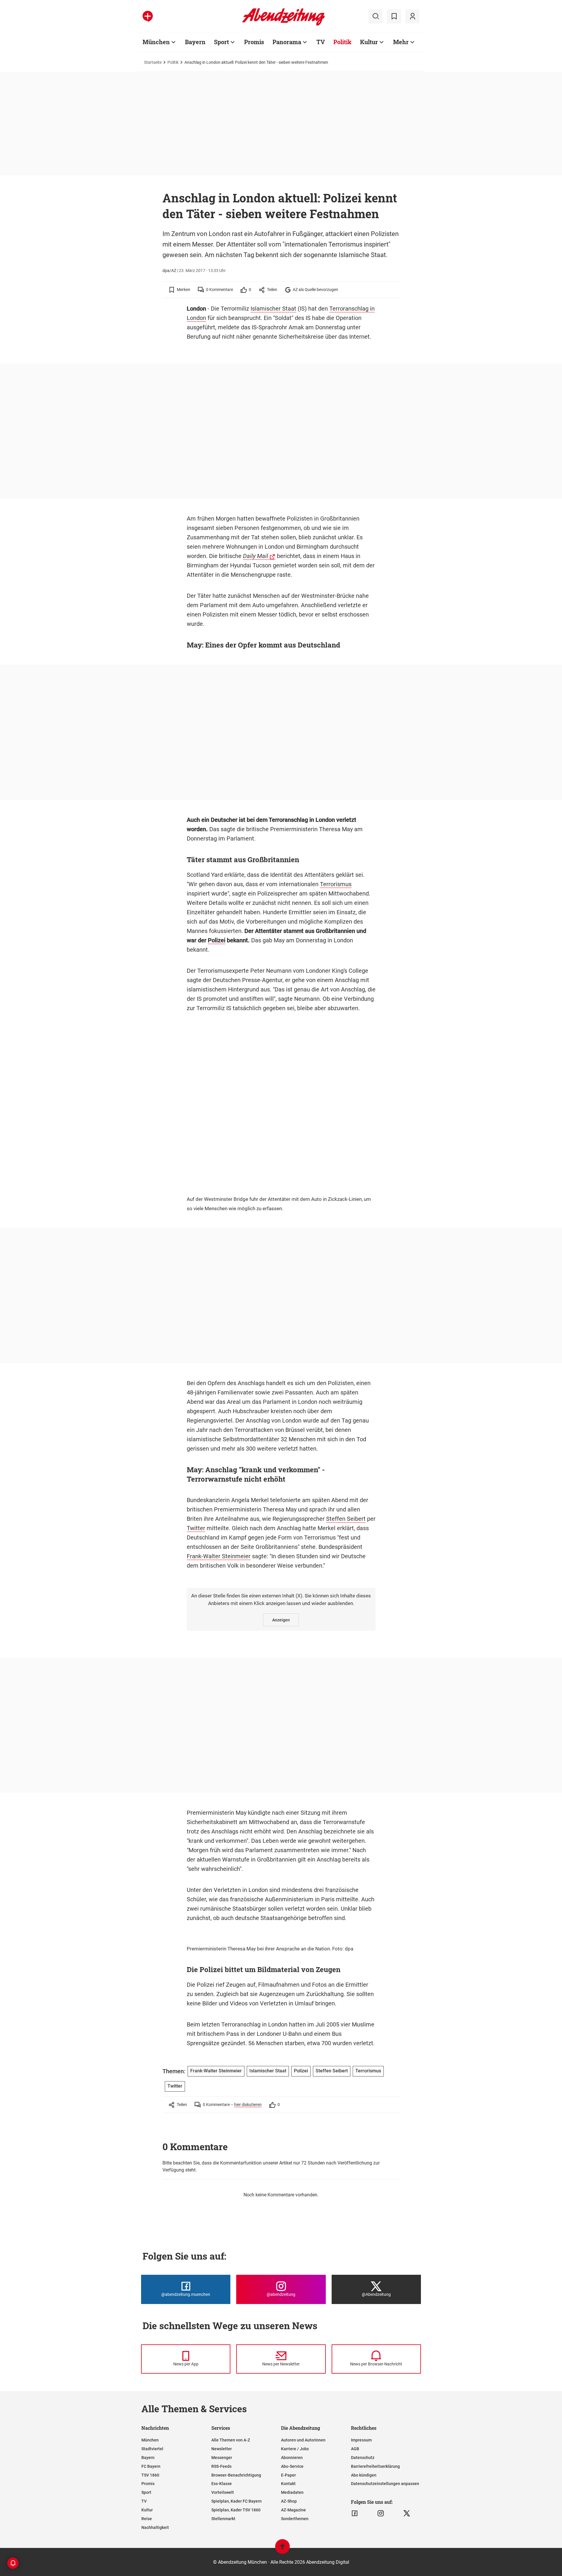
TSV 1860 (150, 2475)
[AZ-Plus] (148, 16)
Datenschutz (363, 2458)
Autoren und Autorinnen (303, 2440)
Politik (342, 42)
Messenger (222, 2458)
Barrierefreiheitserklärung (375, 2466)
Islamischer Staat (273, 309)
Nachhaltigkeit (155, 2527)
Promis (254, 42)
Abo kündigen (364, 2475)
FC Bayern (151, 2466)
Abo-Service (292, 2466)
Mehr (401, 42)
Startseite (153, 62)
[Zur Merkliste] (394, 16)
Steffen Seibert (346, 1519)
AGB (355, 2449)
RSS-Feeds (221, 2466)
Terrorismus (336, 884)
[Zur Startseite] (283, 25)
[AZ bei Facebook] (355, 2513)
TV (321, 42)
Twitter (196, 1528)
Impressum (361, 2440)
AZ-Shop (289, 2501)
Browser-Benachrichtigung (236, 2475)
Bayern (195, 42)
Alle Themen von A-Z (231, 2440)
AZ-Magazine (293, 2510)
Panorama (287, 42)
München (156, 42)
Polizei (217, 940)
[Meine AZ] (412, 16)
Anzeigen (281, 1620)
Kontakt (288, 2484)
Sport (221, 42)
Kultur (369, 42)
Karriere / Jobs (295, 2449)
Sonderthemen (295, 2519)
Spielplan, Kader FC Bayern (237, 2501)
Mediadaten (292, 2492)
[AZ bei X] (407, 2513)
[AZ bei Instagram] (381, 2513)
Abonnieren (292, 2458)
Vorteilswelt (223, 2492)
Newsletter (222, 2449)
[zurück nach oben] (282, 2549)
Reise (147, 2519)
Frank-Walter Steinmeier (219, 1556)
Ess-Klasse (222, 2484)
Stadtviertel (152, 2449)
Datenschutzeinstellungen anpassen (385, 2484)
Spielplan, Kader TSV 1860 (236, 2510)
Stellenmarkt (223, 2519)
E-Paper (288, 2475)
